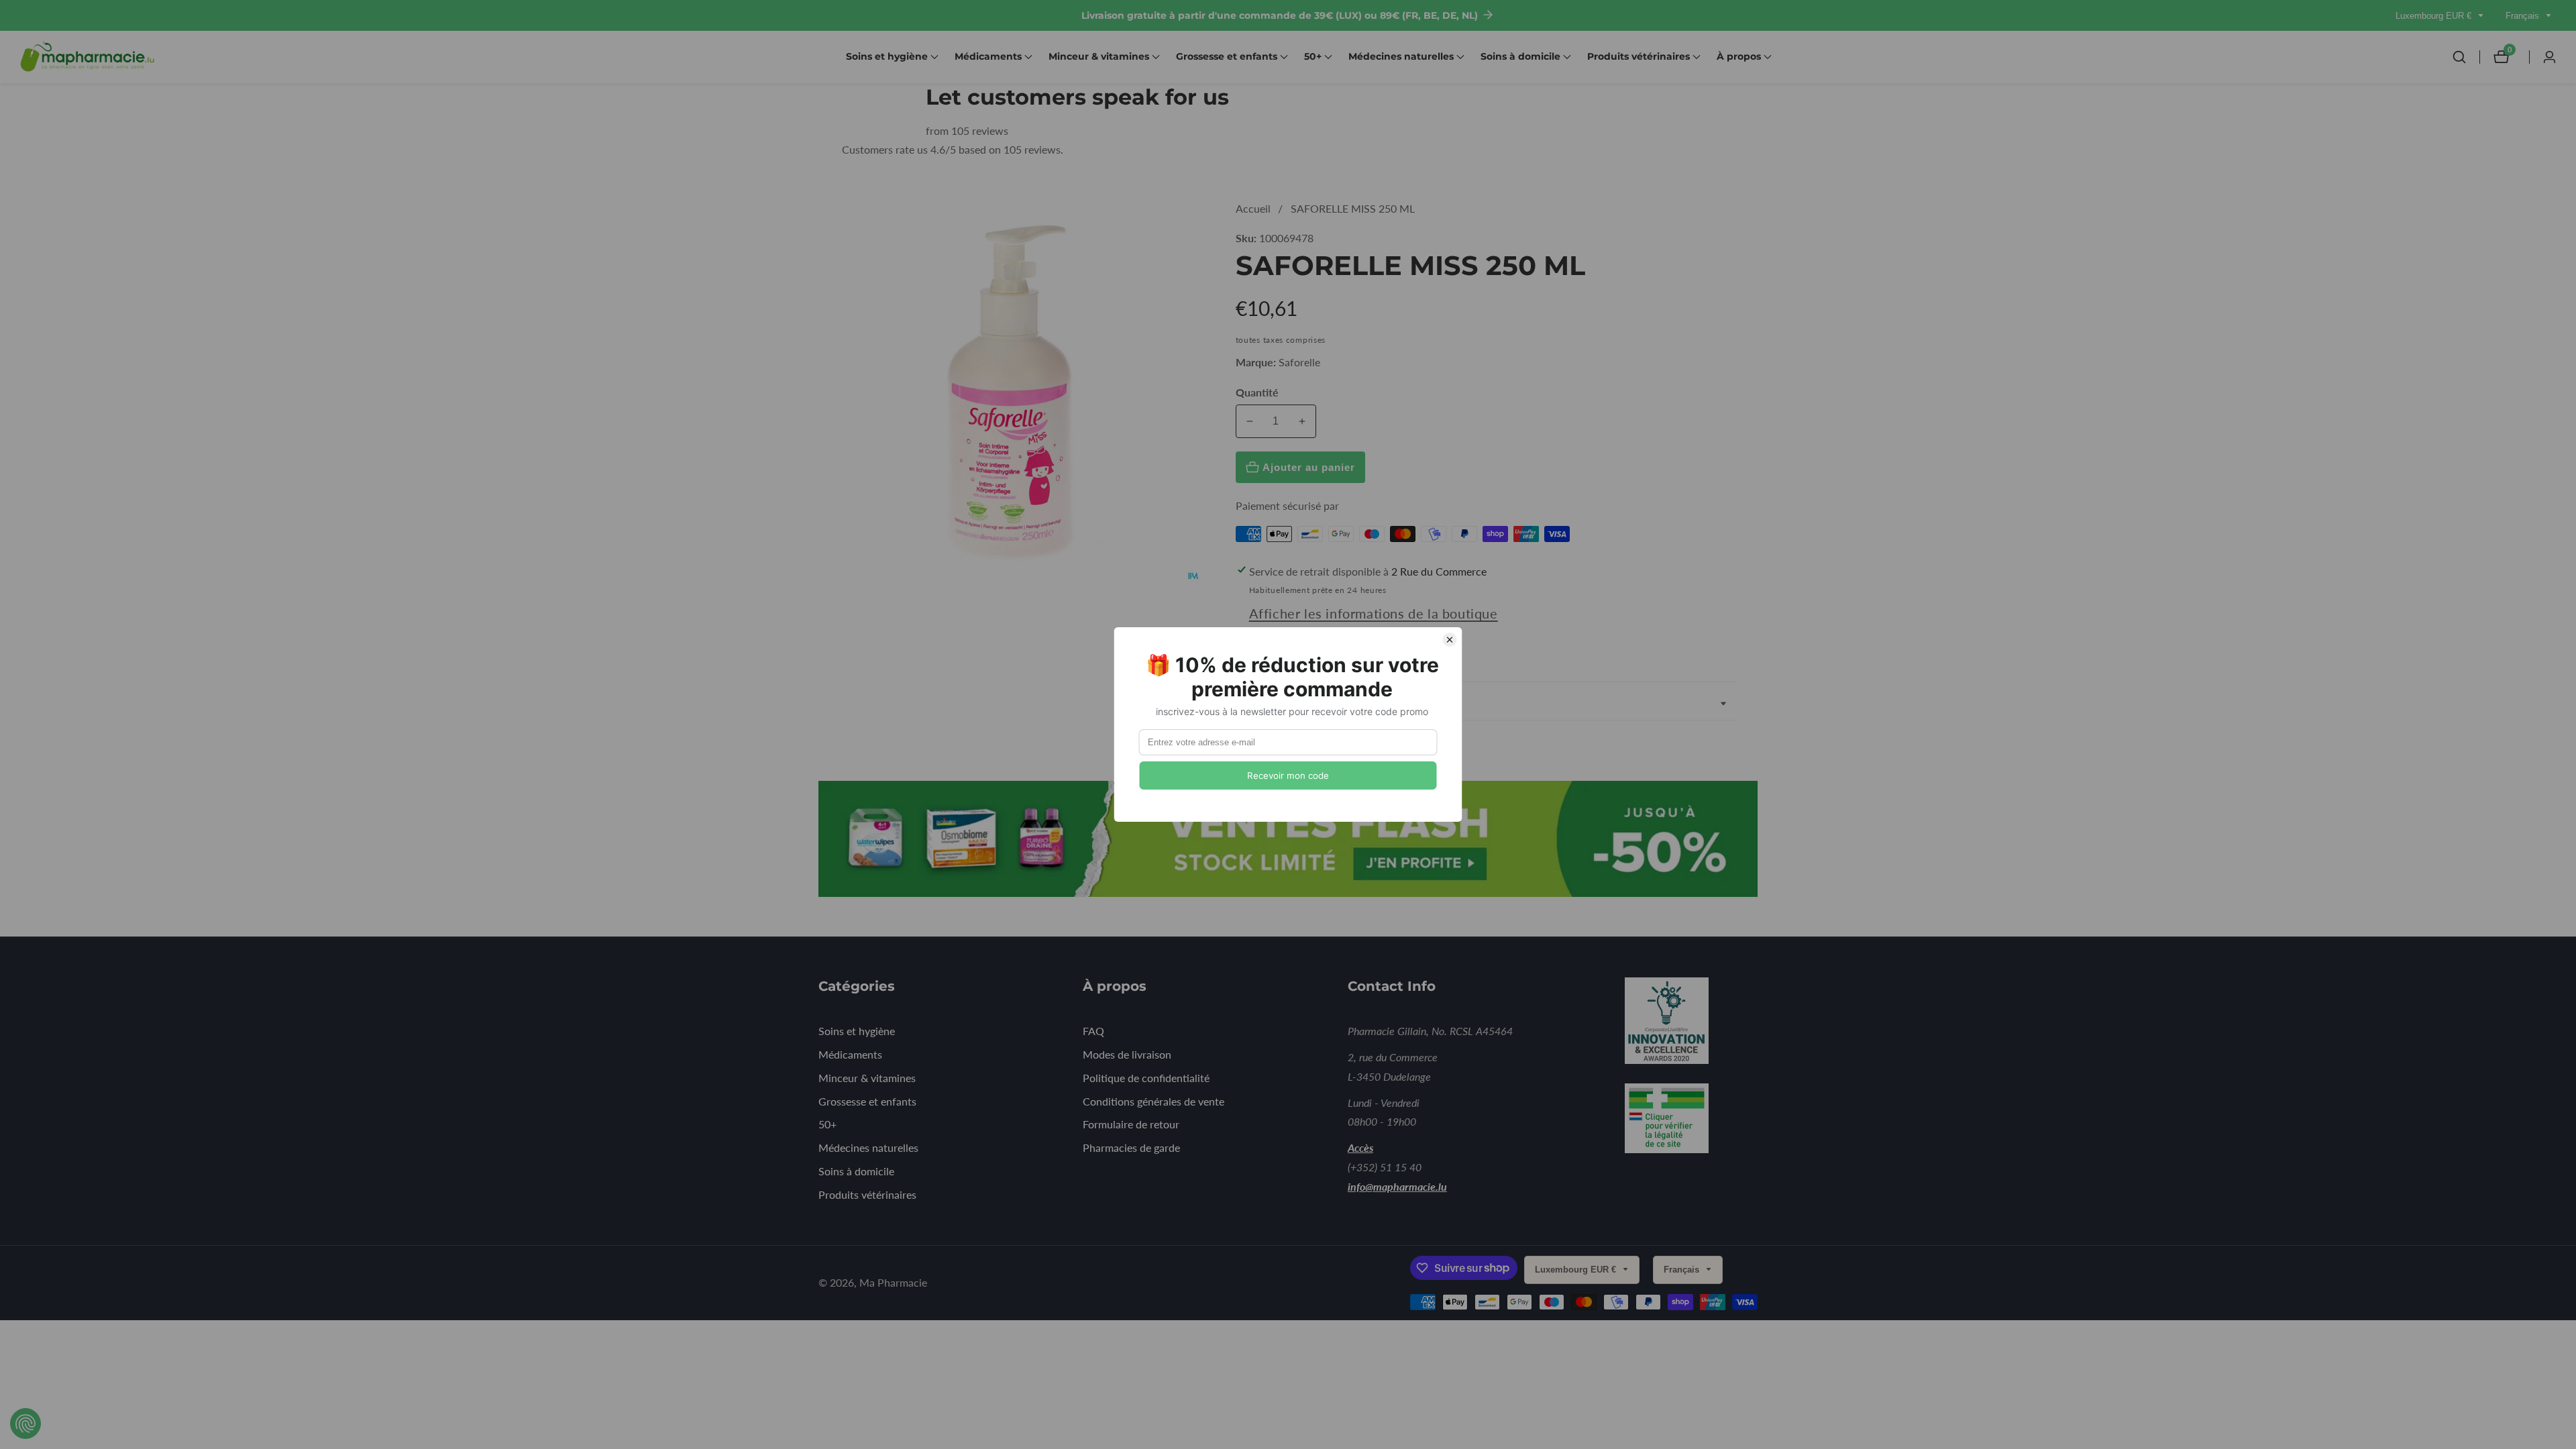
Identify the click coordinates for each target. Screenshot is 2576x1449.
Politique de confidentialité (1146, 1078)
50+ (827, 1124)
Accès (1360, 1147)
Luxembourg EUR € (2435, 16)
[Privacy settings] (25, 1424)
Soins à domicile (856, 1171)
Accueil (1253, 208)
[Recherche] (2466, 57)
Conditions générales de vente (1153, 1101)
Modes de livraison (1127, 1054)
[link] (1685, 1023)
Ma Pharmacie (893, 1283)
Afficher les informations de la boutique (1374, 613)
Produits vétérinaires (867, 1194)
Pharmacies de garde (1131, 1147)
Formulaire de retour (1131, 1124)
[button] (887, 57)
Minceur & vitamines (867, 1078)
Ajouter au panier (1309, 467)
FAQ (1093, 1031)
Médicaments (850, 1054)
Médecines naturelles (868, 1147)
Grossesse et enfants (867, 1101)
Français (2524, 16)
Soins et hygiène (857, 1031)
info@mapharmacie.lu (1397, 1186)
